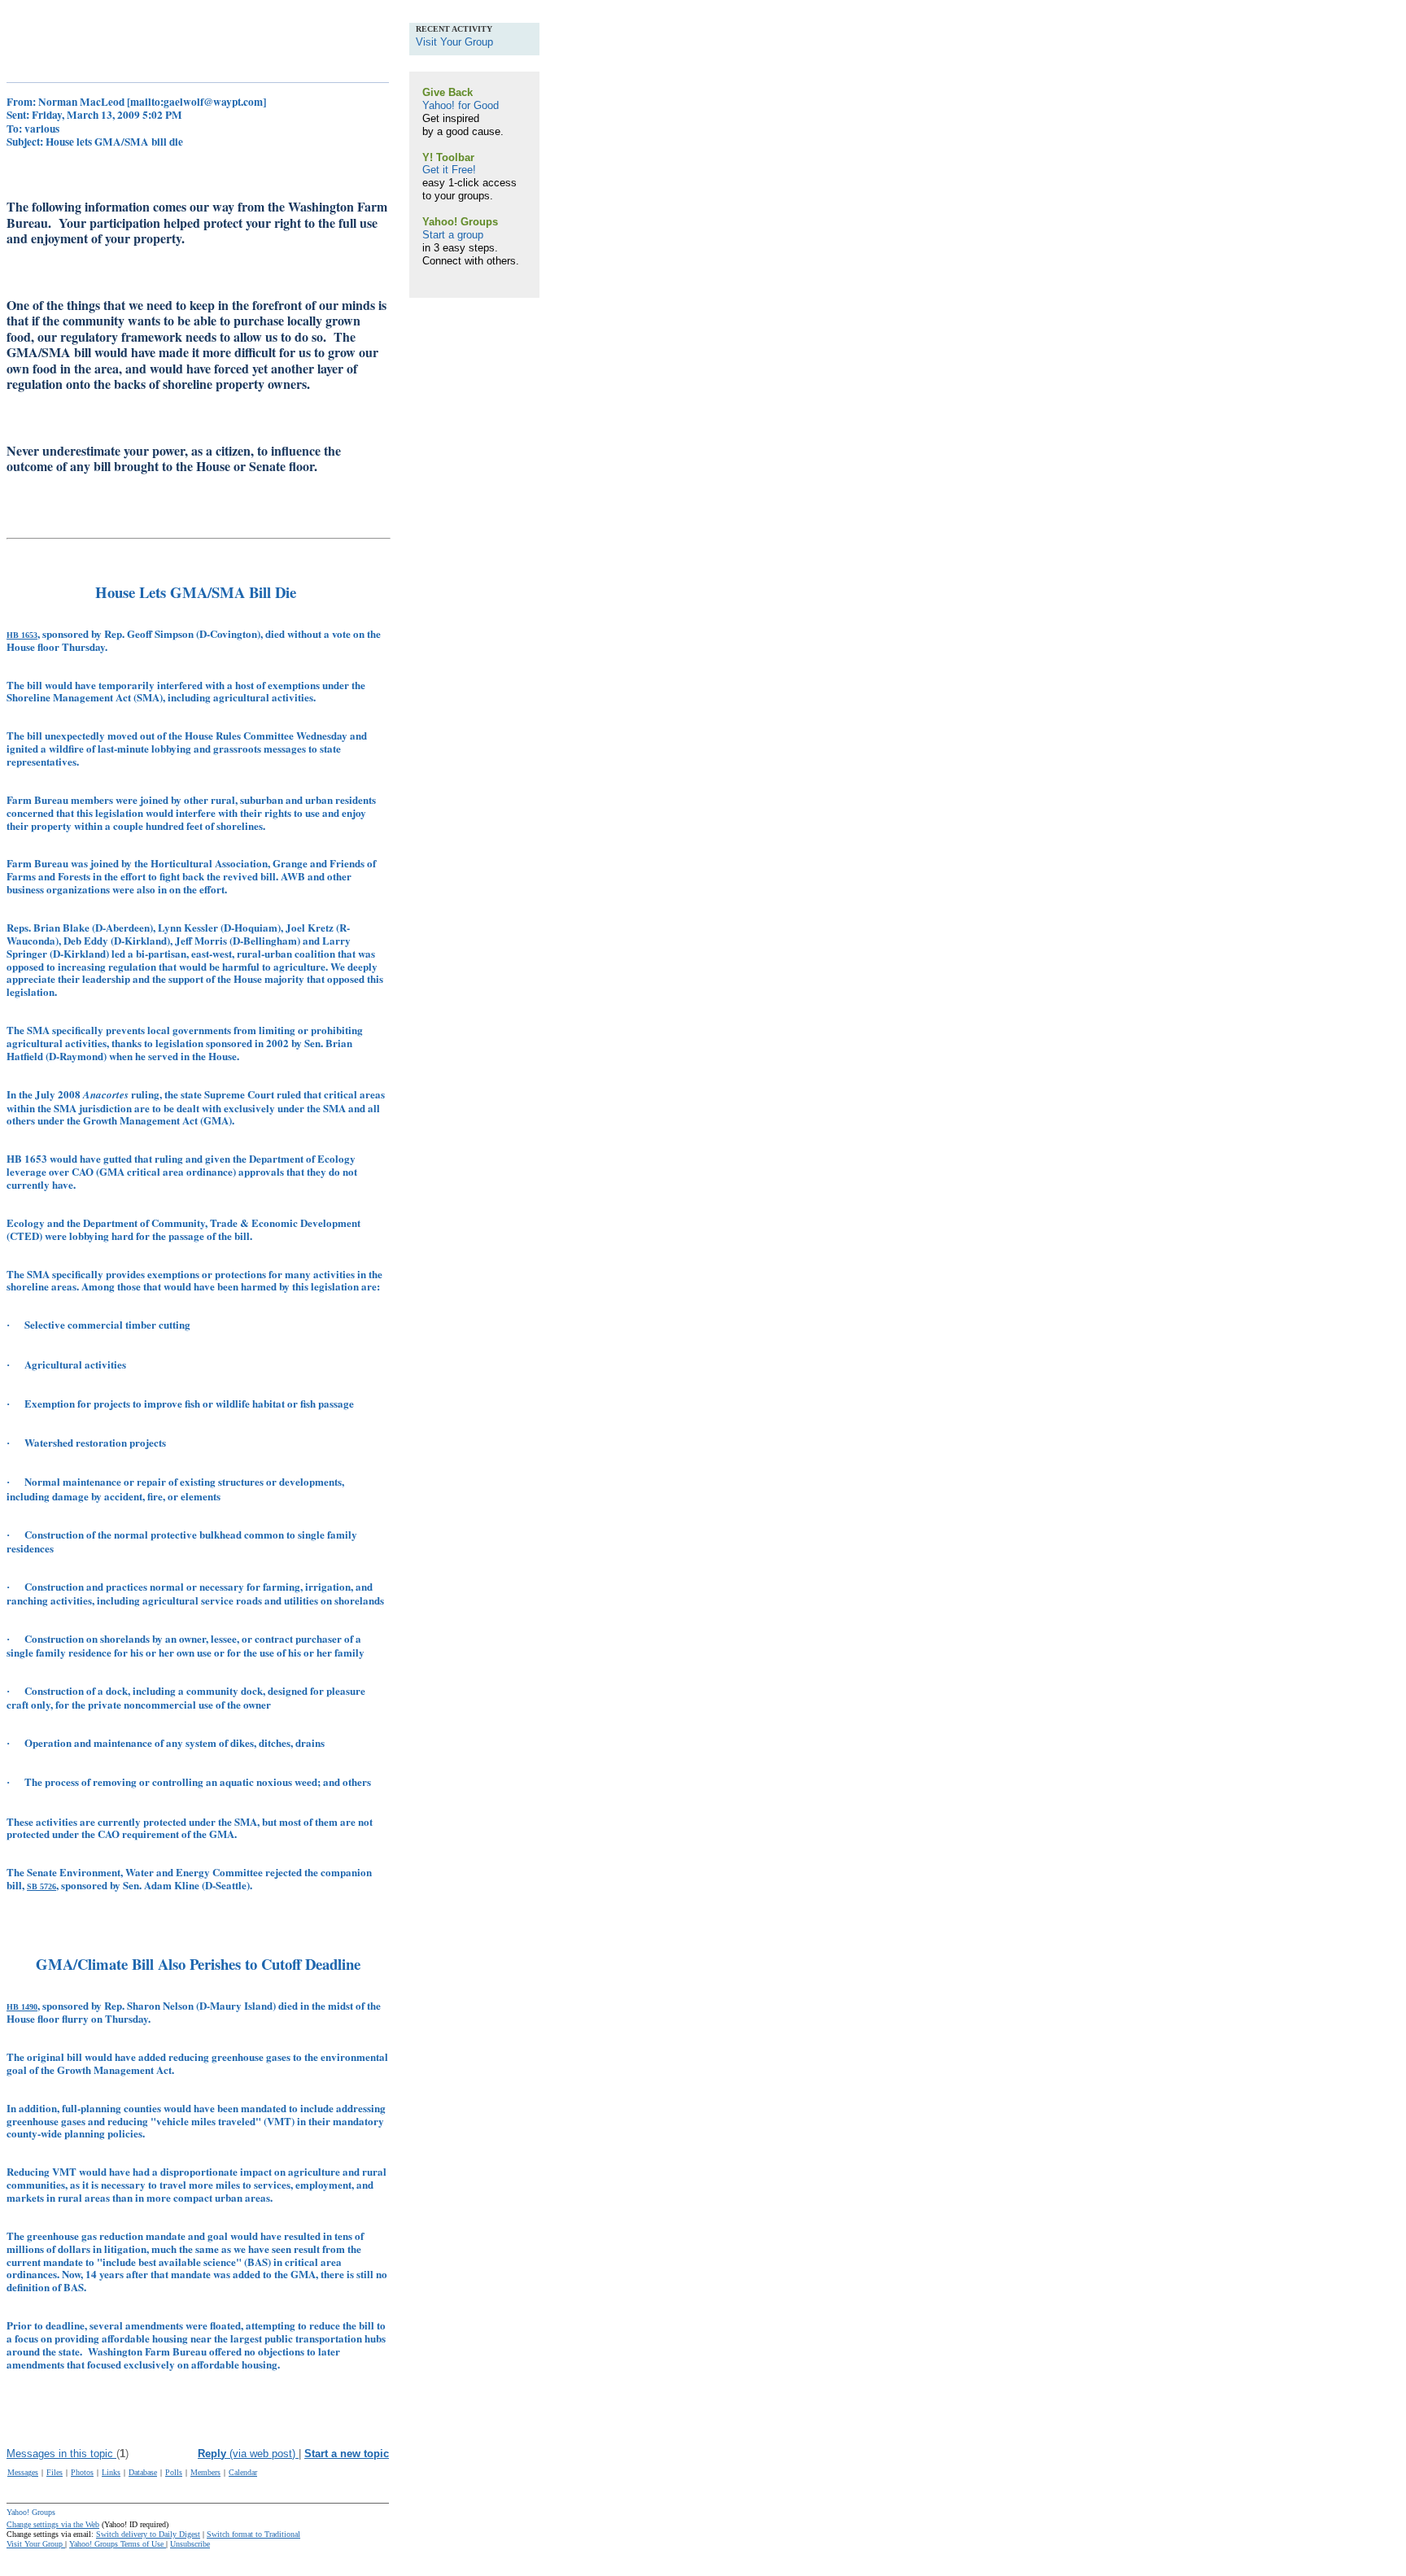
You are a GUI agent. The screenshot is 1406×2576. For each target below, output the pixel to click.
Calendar (243, 2472)
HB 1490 (22, 2007)
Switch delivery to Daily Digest (148, 2534)
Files (55, 2472)
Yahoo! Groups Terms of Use (118, 2544)
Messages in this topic (61, 2454)
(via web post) (248, 2454)
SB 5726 (41, 1886)
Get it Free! (449, 170)
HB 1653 (22, 635)
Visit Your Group (36, 2544)
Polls (174, 2472)
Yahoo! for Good (461, 105)
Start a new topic (347, 2454)
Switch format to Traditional (253, 2534)
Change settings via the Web (53, 2524)
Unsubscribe (190, 2544)
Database (143, 2472)
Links (111, 2472)
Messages (23, 2472)
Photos (82, 2472)
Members (205, 2472)
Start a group (453, 235)
